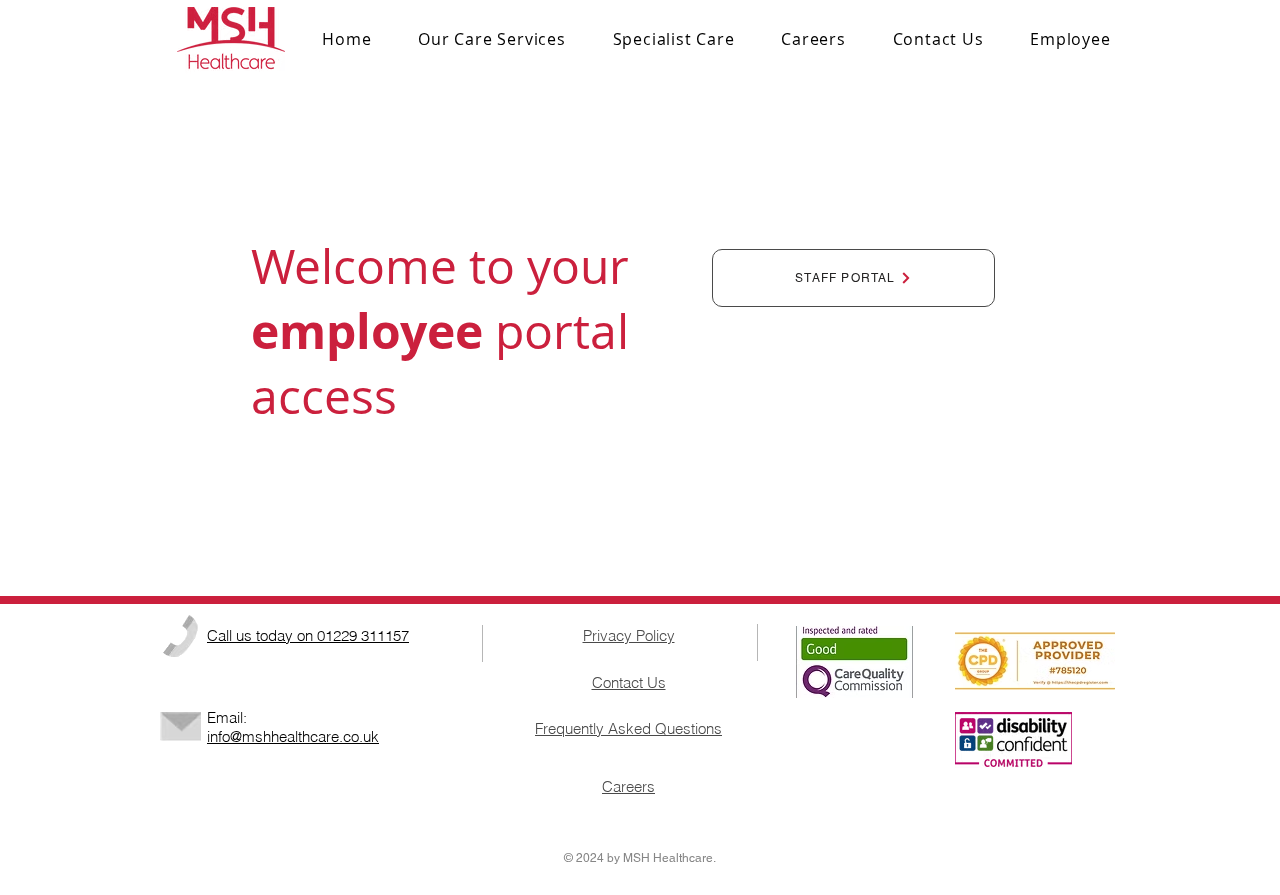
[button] (673, 39)
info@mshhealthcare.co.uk (293, 736)
